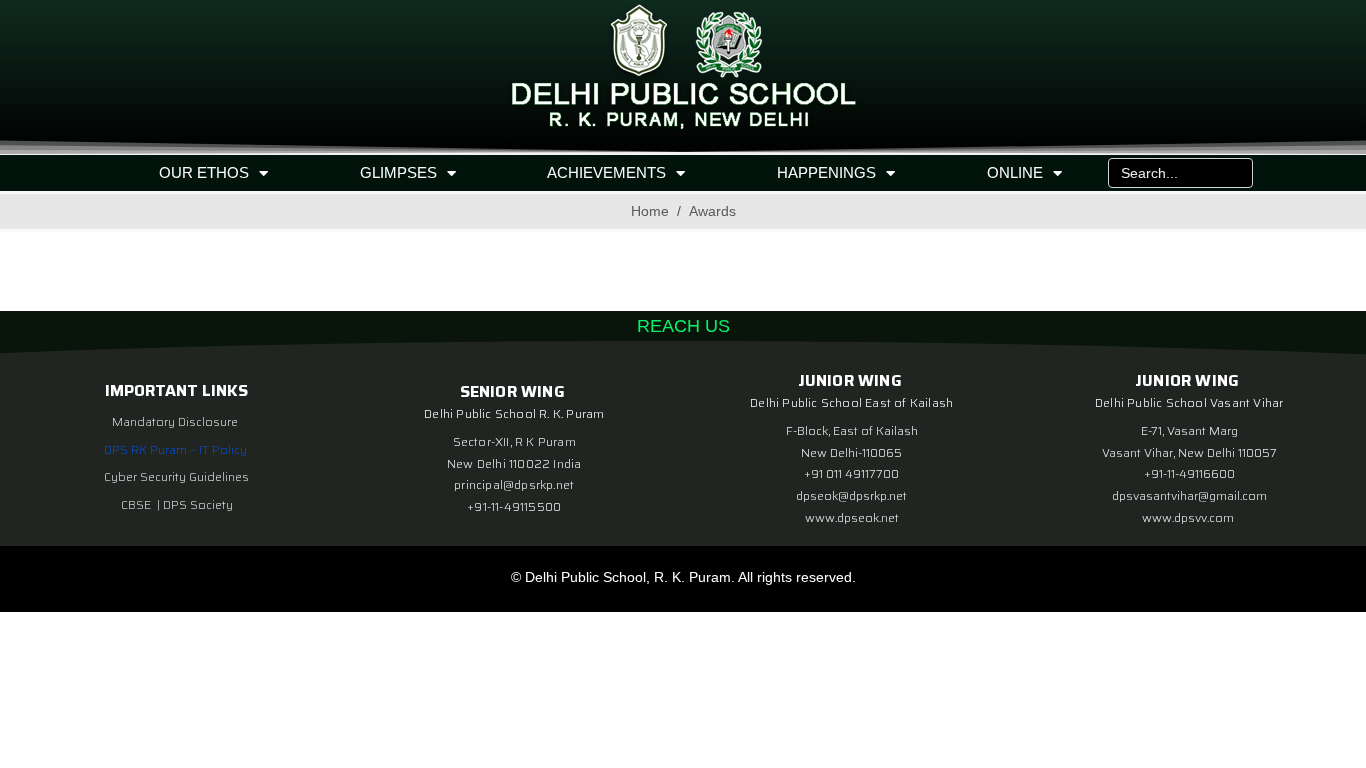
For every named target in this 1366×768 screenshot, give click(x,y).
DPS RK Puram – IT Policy (175, 449)
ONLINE (1015, 172)
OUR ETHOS (204, 172)
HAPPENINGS (826, 172)
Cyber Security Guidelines (176, 476)
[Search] (1233, 173)
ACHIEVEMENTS (606, 172)
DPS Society (198, 504)
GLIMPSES (398, 172)
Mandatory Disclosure (175, 421)
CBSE (137, 504)
